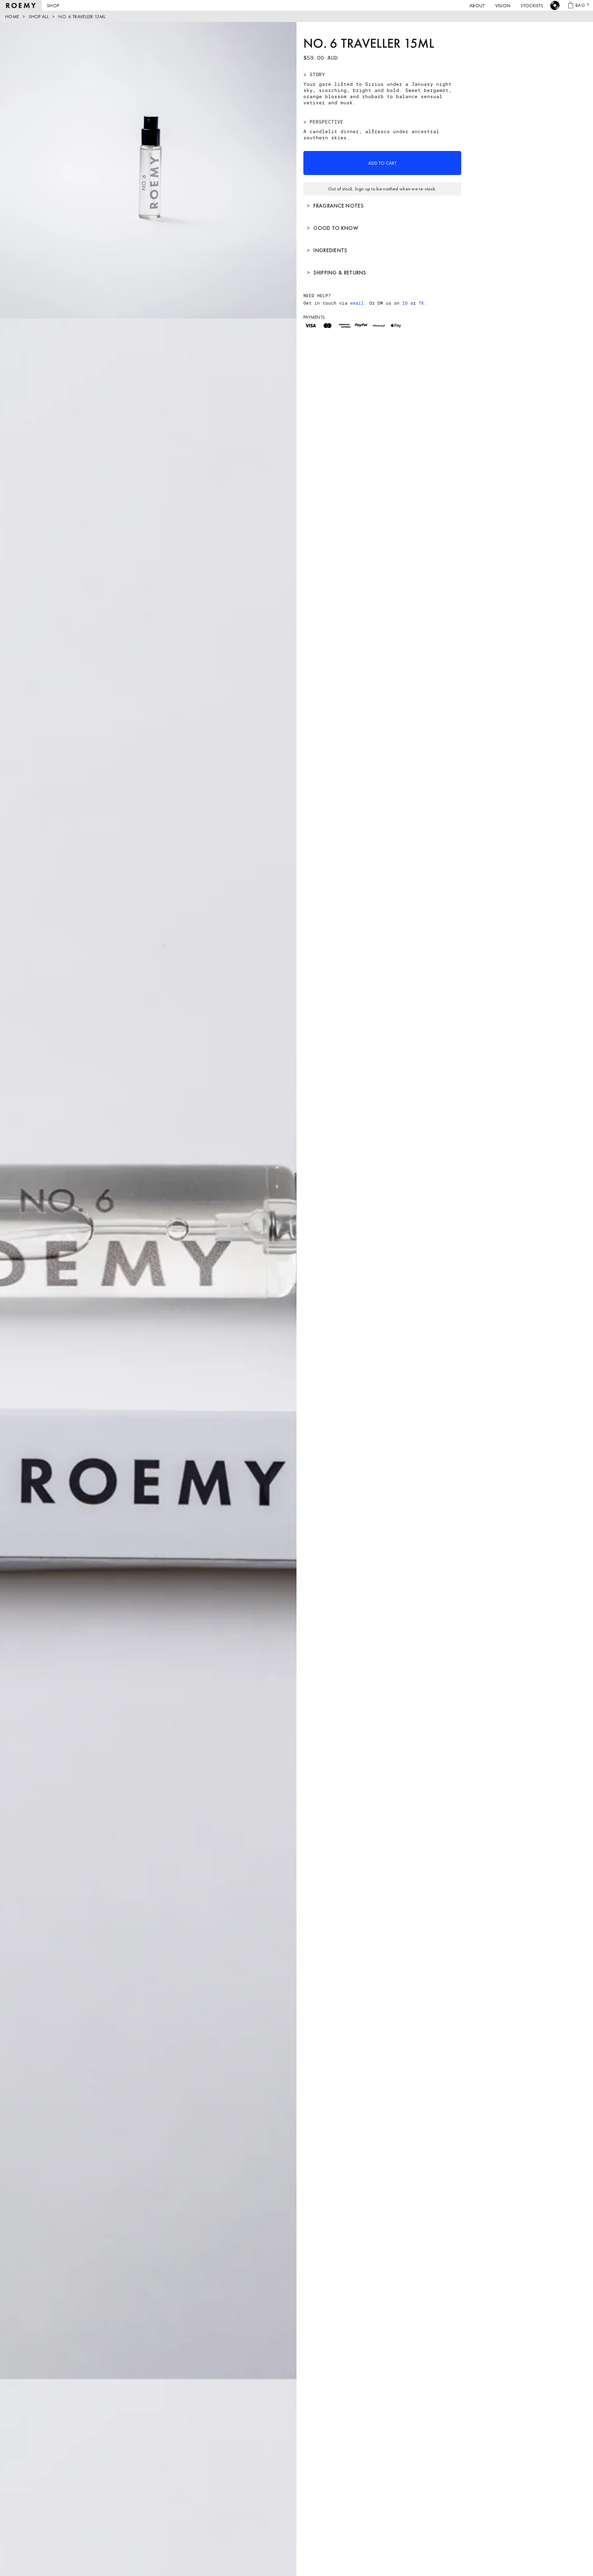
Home (12, 16)
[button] (53, 5)
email (357, 303)
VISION (503, 5)
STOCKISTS (532, 5)
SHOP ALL (39, 16)
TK (421, 303)
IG (405, 303)
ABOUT (477, 5)
